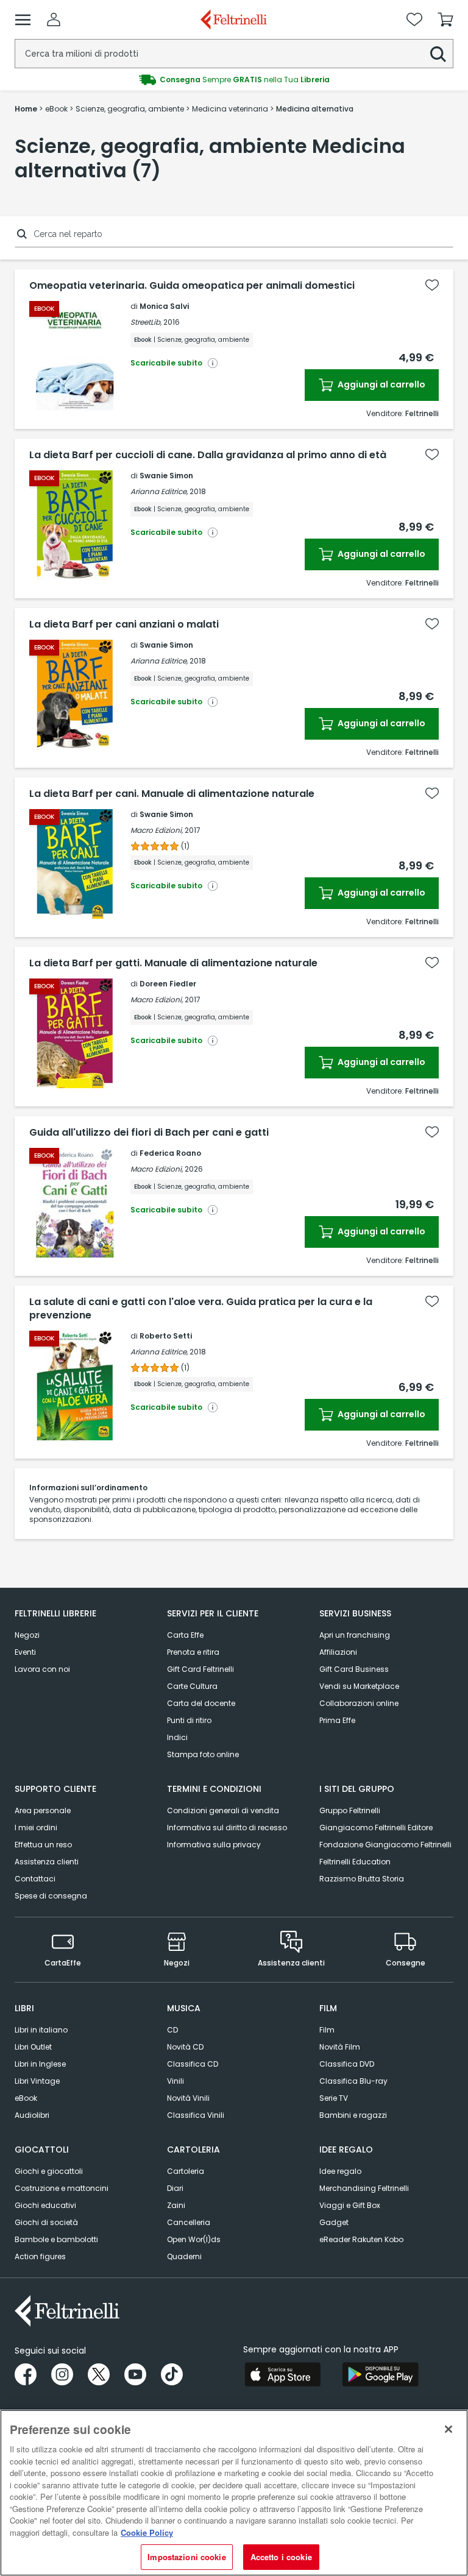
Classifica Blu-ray (353, 2081)
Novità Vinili (188, 2098)
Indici (177, 1737)
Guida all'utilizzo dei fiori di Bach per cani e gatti (149, 1133)
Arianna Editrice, (159, 491)
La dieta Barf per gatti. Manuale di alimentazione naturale (173, 963)
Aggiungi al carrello (381, 384)
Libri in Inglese (40, 2064)
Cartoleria (186, 2171)
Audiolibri (32, 2115)
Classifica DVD (347, 2064)
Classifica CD (193, 2064)
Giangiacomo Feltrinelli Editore (376, 1828)
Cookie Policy (147, 2532)
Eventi (25, 1652)
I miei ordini (36, 1828)
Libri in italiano (41, 2030)
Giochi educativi (45, 2205)
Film (327, 2030)
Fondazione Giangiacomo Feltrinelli (385, 1845)
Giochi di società (46, 2222)
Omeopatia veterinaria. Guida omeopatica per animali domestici (192, 286)
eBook (26, 2098)
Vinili (175, 2081)
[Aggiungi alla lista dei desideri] (432, 285)
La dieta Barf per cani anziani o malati (124, 625)
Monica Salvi (164, 306)
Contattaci (35, 1879)
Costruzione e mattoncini (62, 2188)
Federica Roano (170, 1153)
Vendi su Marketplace (359, 1686)
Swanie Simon (166, 476)
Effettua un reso (43, 1845)
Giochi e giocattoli (49, 2171)
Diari (175, 2188)
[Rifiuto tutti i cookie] (448, 2429)
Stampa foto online (203, 1754)
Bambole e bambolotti (56, 2239)
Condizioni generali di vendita (223, 1810)
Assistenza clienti (47, 1862)
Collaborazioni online (359, 1703)
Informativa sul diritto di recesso (227, 1828)
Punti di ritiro (189, 1720)
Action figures (40, 2256)
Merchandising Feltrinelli (364, 2188)
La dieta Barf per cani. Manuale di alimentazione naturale (172, 794)
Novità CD (185, 2047)
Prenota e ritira (193, 1652)
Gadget (334, 2222)
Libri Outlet (33, 2047)
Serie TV (334, 2098)
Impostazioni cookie (186, 2557)
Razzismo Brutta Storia (362, 1879)
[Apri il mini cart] (445, 19)
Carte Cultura (192, 1686)
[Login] (54, 19)
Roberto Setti (166, 1336)
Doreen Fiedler (168, 984)
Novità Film (340, 2047)
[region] (234, 2493)
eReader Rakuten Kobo (361, 2239)
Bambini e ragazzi (353, 2115)
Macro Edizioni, (157, 830)
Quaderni (184, 2256)
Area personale (43, 1810)
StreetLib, (146, 322)
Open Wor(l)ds (194, 2239)
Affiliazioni (338, 1652)
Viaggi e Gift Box (350, 2205)
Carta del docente (201, 1703)
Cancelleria (189, 2222)
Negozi (27, 1635)
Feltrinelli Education (355, 1862)
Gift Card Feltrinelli (200, 1669)
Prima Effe (337, 1720)
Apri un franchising (355, 1635)
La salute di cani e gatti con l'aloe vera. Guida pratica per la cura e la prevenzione (201, 1309)
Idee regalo (340, 2171)
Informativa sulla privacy (214, 1845)
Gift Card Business (354, 1669)
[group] (234, 80)
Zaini (176, 2205)
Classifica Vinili (196, 2115)
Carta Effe (185, 1635)
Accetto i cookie (281, 2557)
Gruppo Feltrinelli (350, 1810)
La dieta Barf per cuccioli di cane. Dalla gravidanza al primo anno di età (208, 455)
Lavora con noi (42, 1669)
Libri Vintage (37, 2081)
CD (172, 2030)
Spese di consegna (51, 1896)
